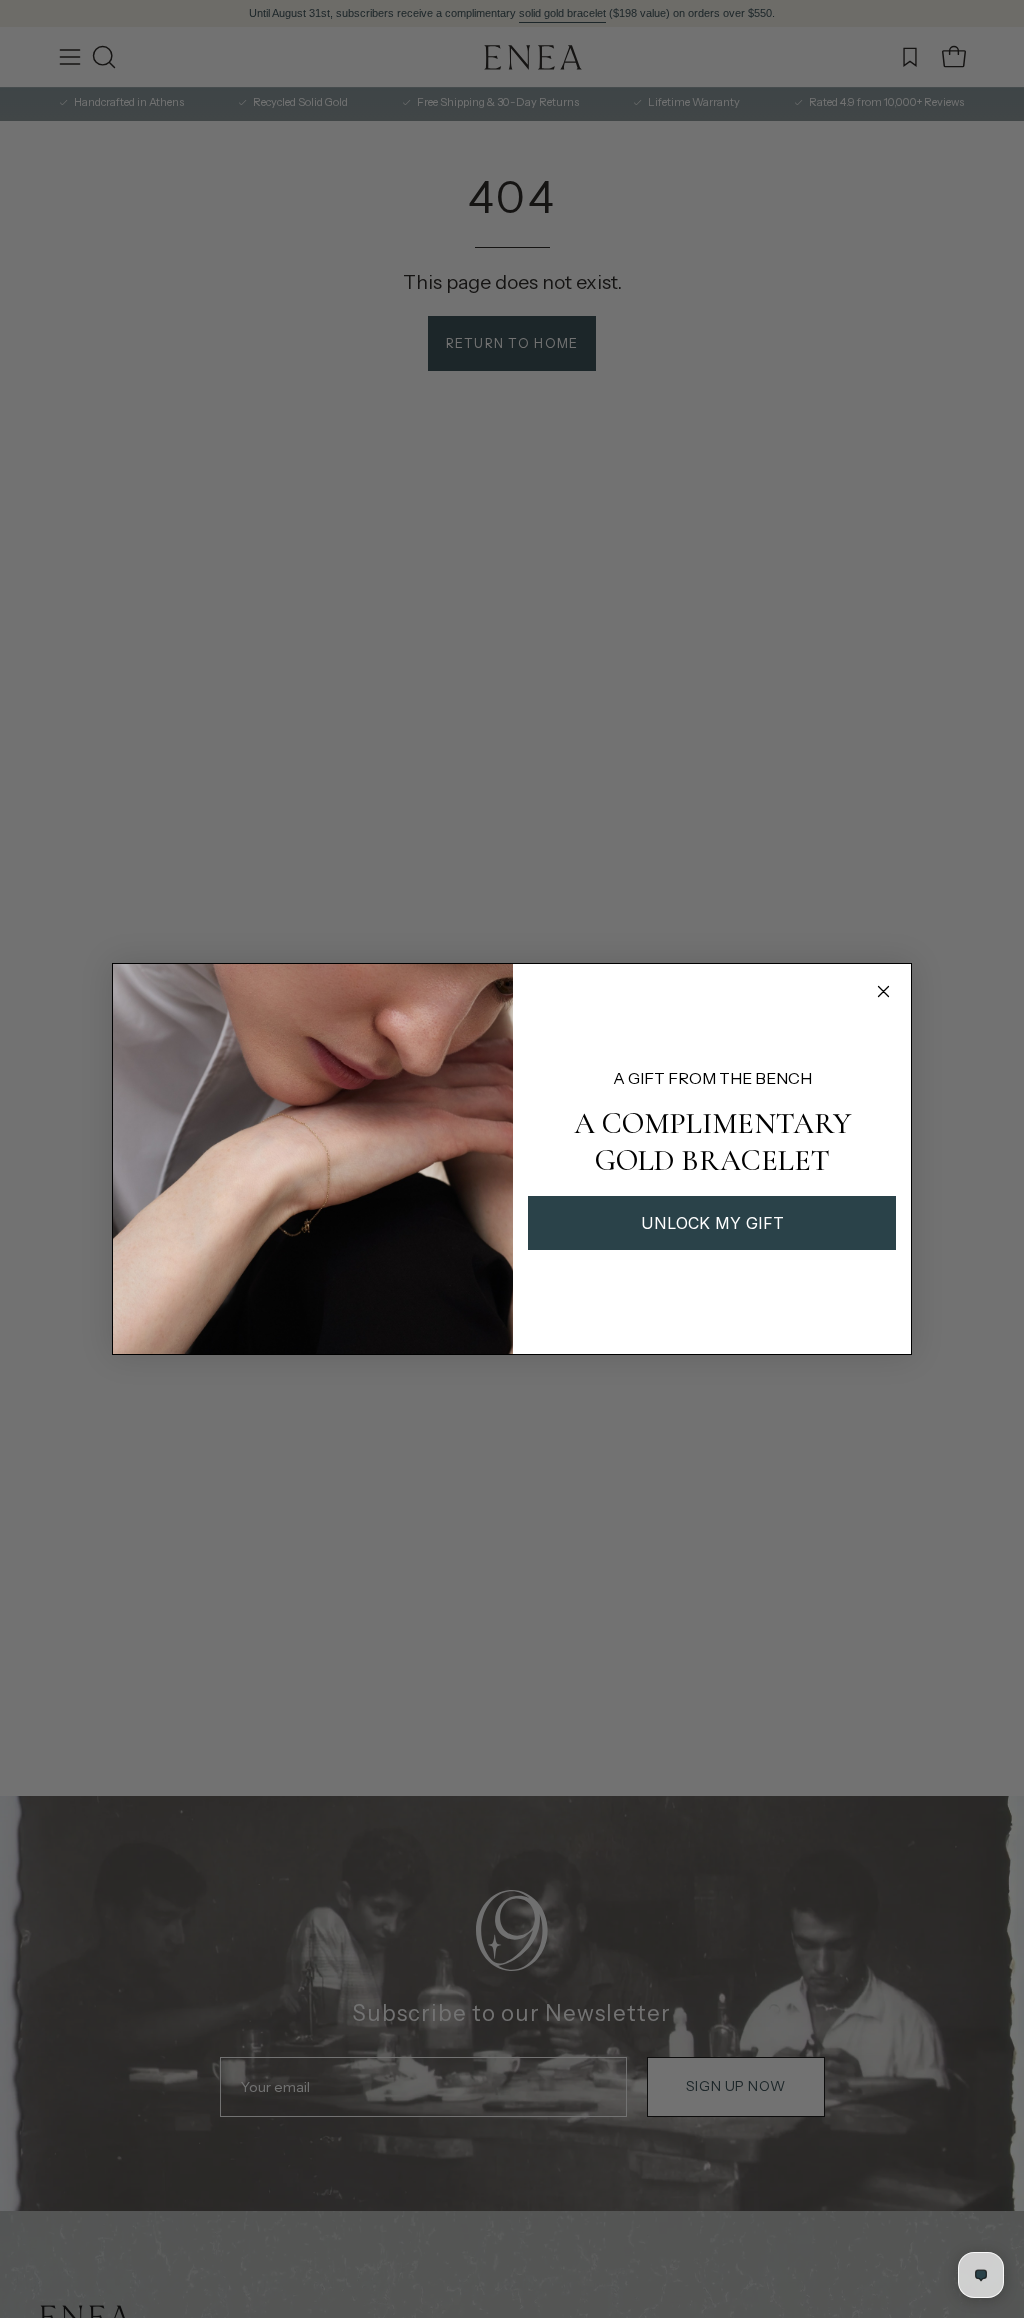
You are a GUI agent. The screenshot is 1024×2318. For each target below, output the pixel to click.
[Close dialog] (883, 991)
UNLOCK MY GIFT (712, 1223)
